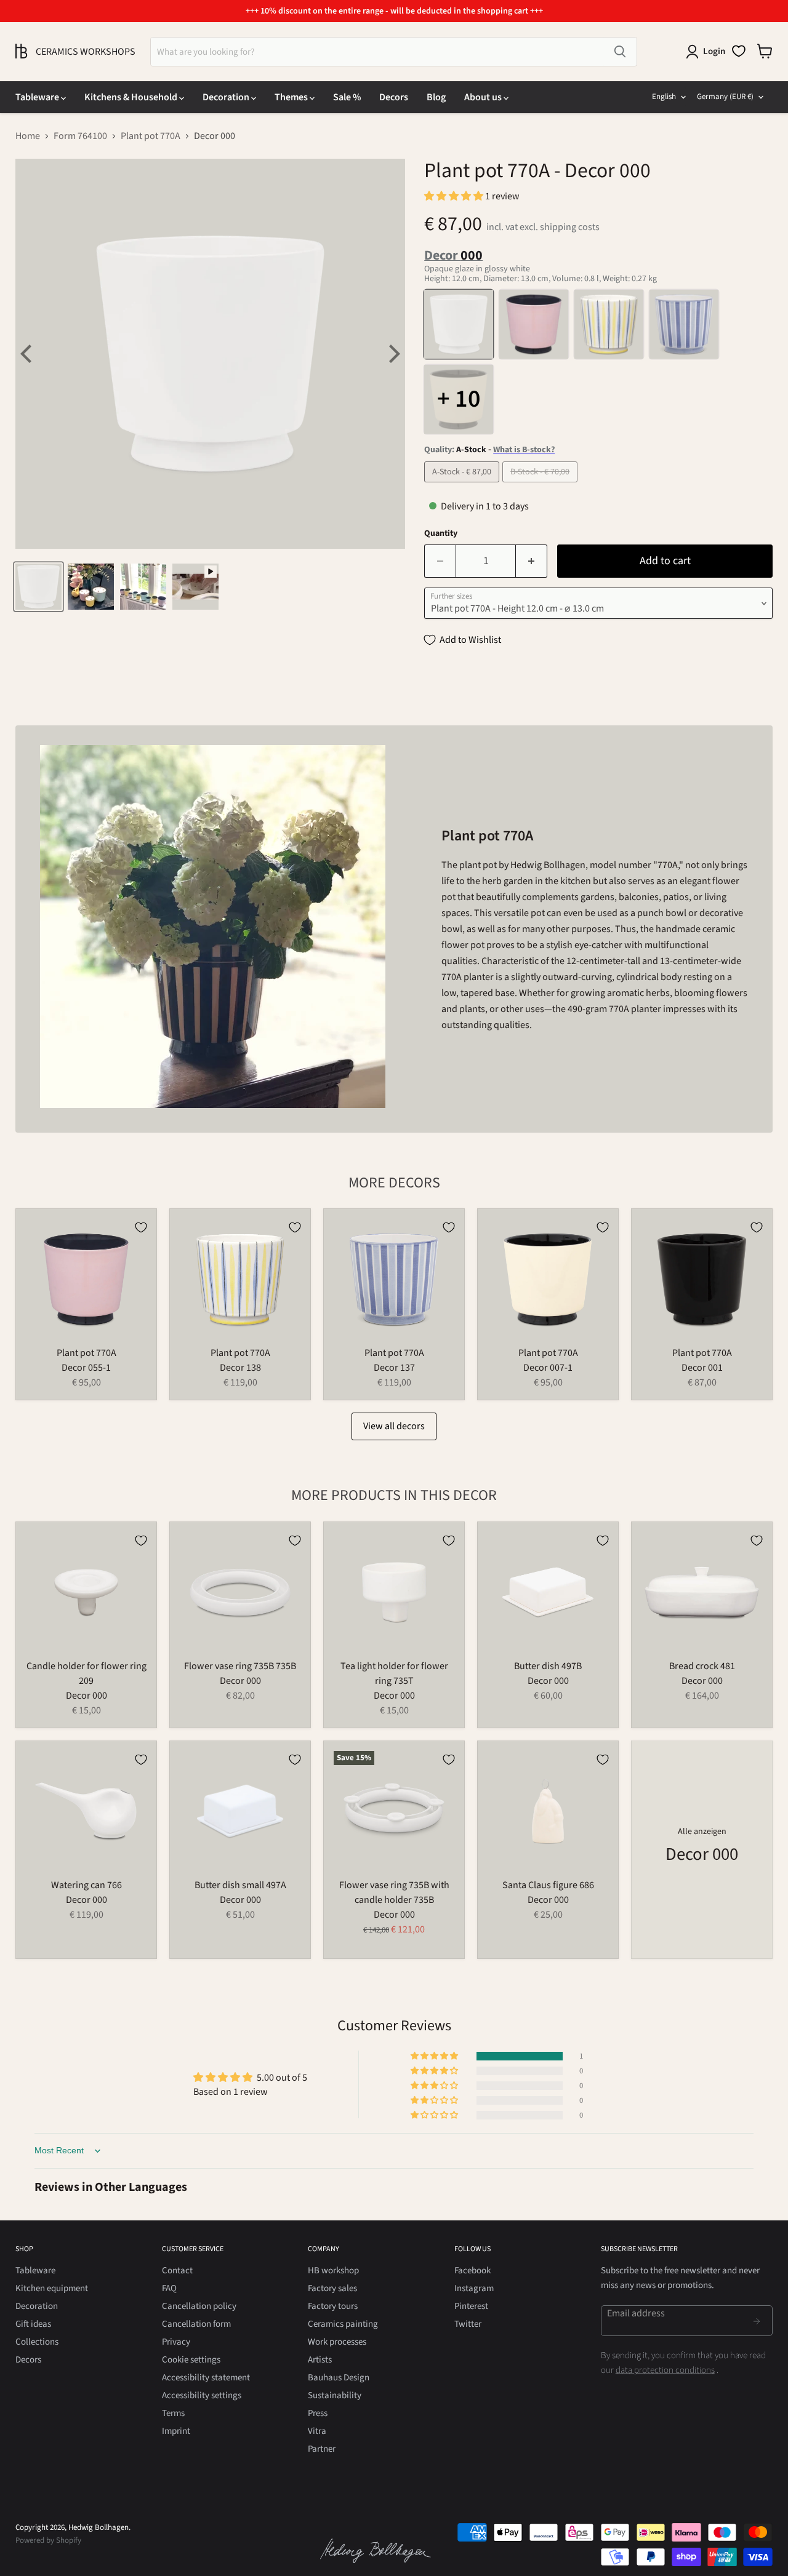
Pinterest (471, 2306)
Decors (394, 97)
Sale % (347, 97)
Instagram (474, 2288)
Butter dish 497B (548, 1666)
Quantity (441, 533)
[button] (455, 196)
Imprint (176, 2431)
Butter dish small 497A (240, 1885)
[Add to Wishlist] (141, 1227)
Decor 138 (240, 1368)
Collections (37, 2342)
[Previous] (28, 354)
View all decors (394, 1426)
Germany (725, 97)
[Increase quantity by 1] (532, 561)
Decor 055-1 (86, 1368)
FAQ (169, 2288)
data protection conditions (665, 2370)
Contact (177, 2271)
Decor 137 (394, 1368)
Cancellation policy (199, 2306)
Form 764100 (80, 136)
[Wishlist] (739, 51)
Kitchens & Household (132, 97)
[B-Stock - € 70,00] (541, 485)
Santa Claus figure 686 (548, 1885)
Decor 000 (86, 1696)
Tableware (38, 97)
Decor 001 (702, 1368)
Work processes (337, 2342)
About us (484, 97)
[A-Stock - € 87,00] (463, 485)
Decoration (227, 97)
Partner (322, 2449)
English (664, 97)
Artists (320, 2360)
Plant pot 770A (151, 136)
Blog (436, 97)
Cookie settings (191, 2360)
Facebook (472, 2271)
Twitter (468, 2324)
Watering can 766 (86, 1885)
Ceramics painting (343, 2324)
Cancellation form (196, 2324)
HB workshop (333, 2271)
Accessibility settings (202, 2395)
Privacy (176, 2342)
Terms (173, 2413)
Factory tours (333, 2306)
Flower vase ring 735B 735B (240, 1666)
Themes (292, 97)
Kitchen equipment (52, 2288)
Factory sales (332, 2288)
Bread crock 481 (702, 1666)
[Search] (620, 52)
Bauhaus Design (339, 2378)
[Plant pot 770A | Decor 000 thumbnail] (38, 587)
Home (28, 136)
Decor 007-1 (548, 1368)
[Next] (393, 354)
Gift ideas (33, 2324)
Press (318, 2413)
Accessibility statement (206, 2378)
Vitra (317, 2431)
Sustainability (335, 2395)
